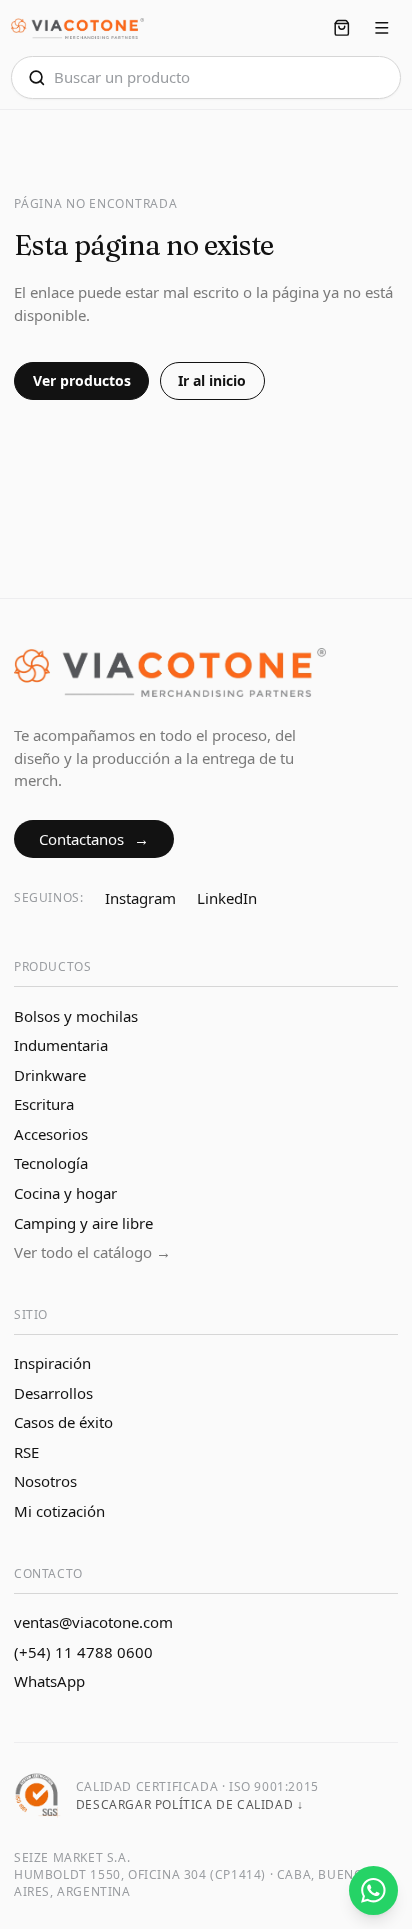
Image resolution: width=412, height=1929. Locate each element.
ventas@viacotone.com (93, 1622)
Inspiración (52, 1363)
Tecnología (51, 1163)
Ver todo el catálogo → (92, 1252)
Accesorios (51, 1134)
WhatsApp (49, 1681)
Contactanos (94, 839)
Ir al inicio (212, 380)
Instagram (140, 898)
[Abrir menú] (382, 28)
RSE (26, 1452)
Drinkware (50, 1075)
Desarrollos (53, 1393)
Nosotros (45, 1481)
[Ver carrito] (341, 28)
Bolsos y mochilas (76, 1016)
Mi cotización (59, 1511)
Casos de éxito (63, 1422)
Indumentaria (61, 1045)
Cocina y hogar (65, 1193)
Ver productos (82, 380)
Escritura (44, 1104)
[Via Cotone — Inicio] (77, 28)
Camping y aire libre (83, 1223)
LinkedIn (227, 898)
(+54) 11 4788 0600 (83, 1652)
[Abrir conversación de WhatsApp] (373, 1890)
